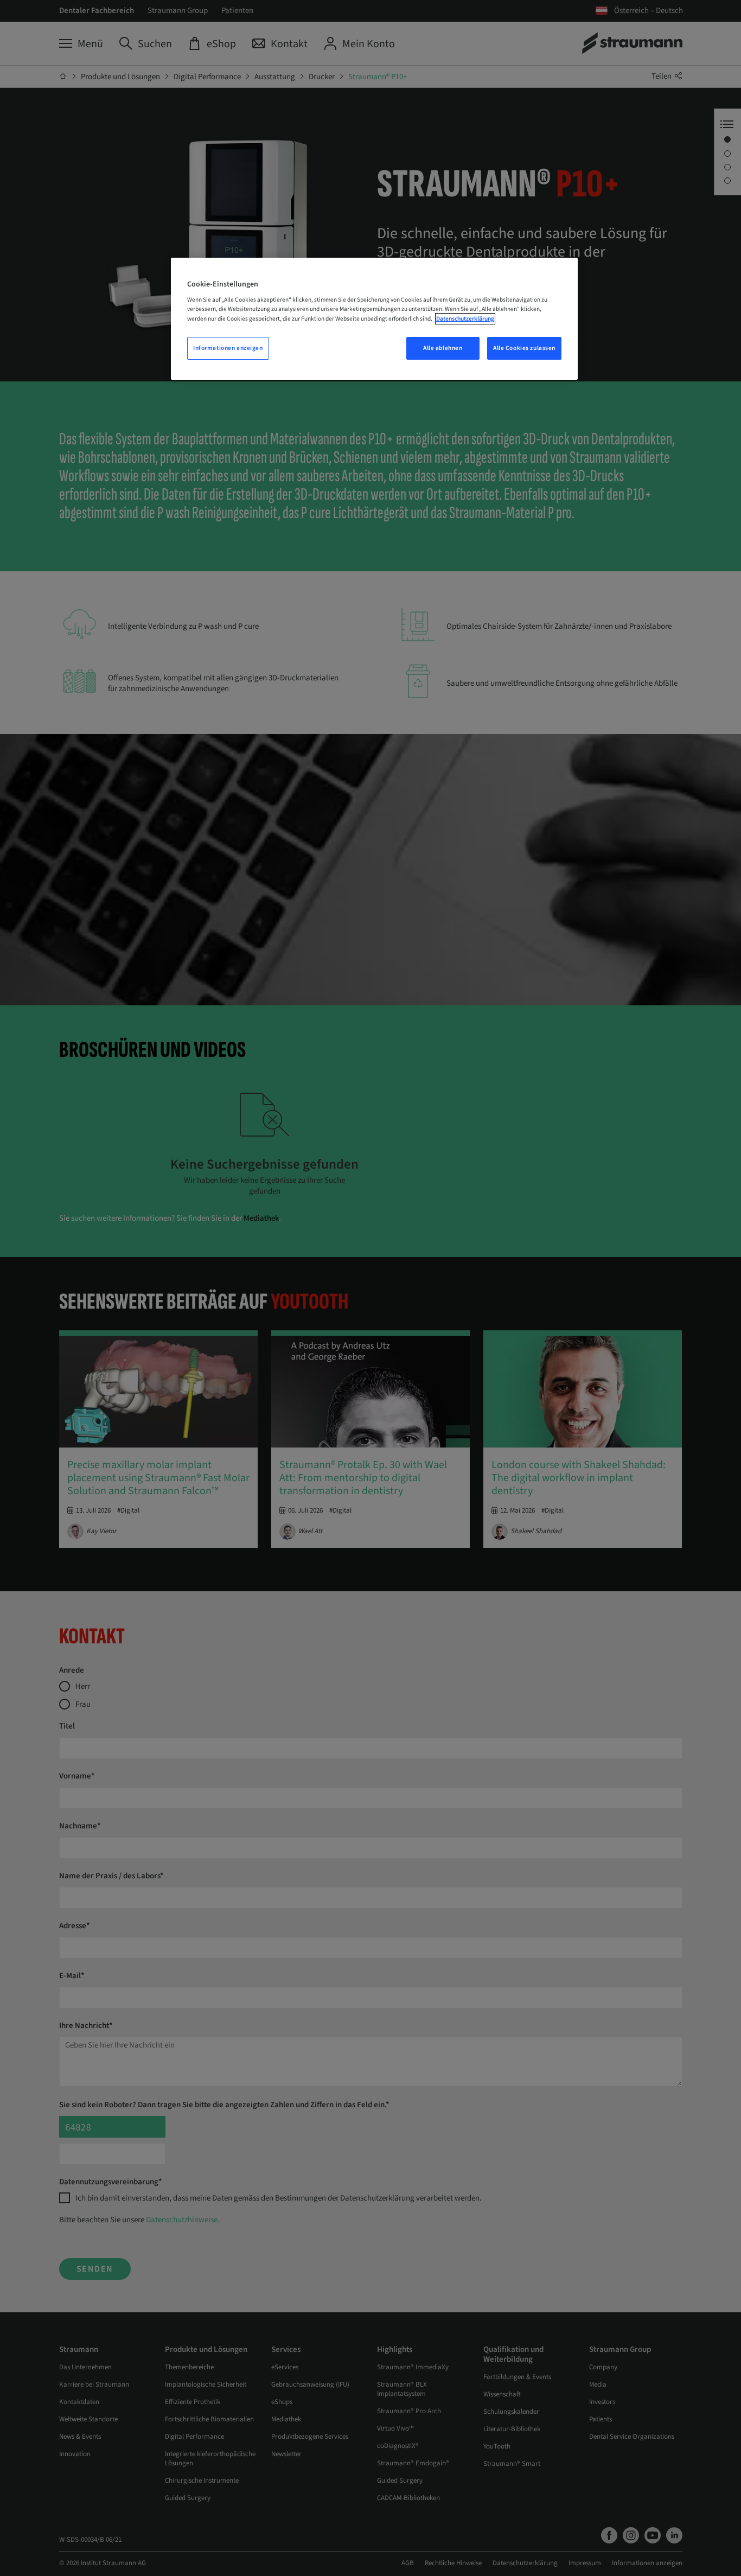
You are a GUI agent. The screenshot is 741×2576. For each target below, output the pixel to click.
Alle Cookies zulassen (524, 348)
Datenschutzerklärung (465, 319)
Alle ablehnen (443, 348)
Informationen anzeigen (228, 348)
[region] (374, 319)
